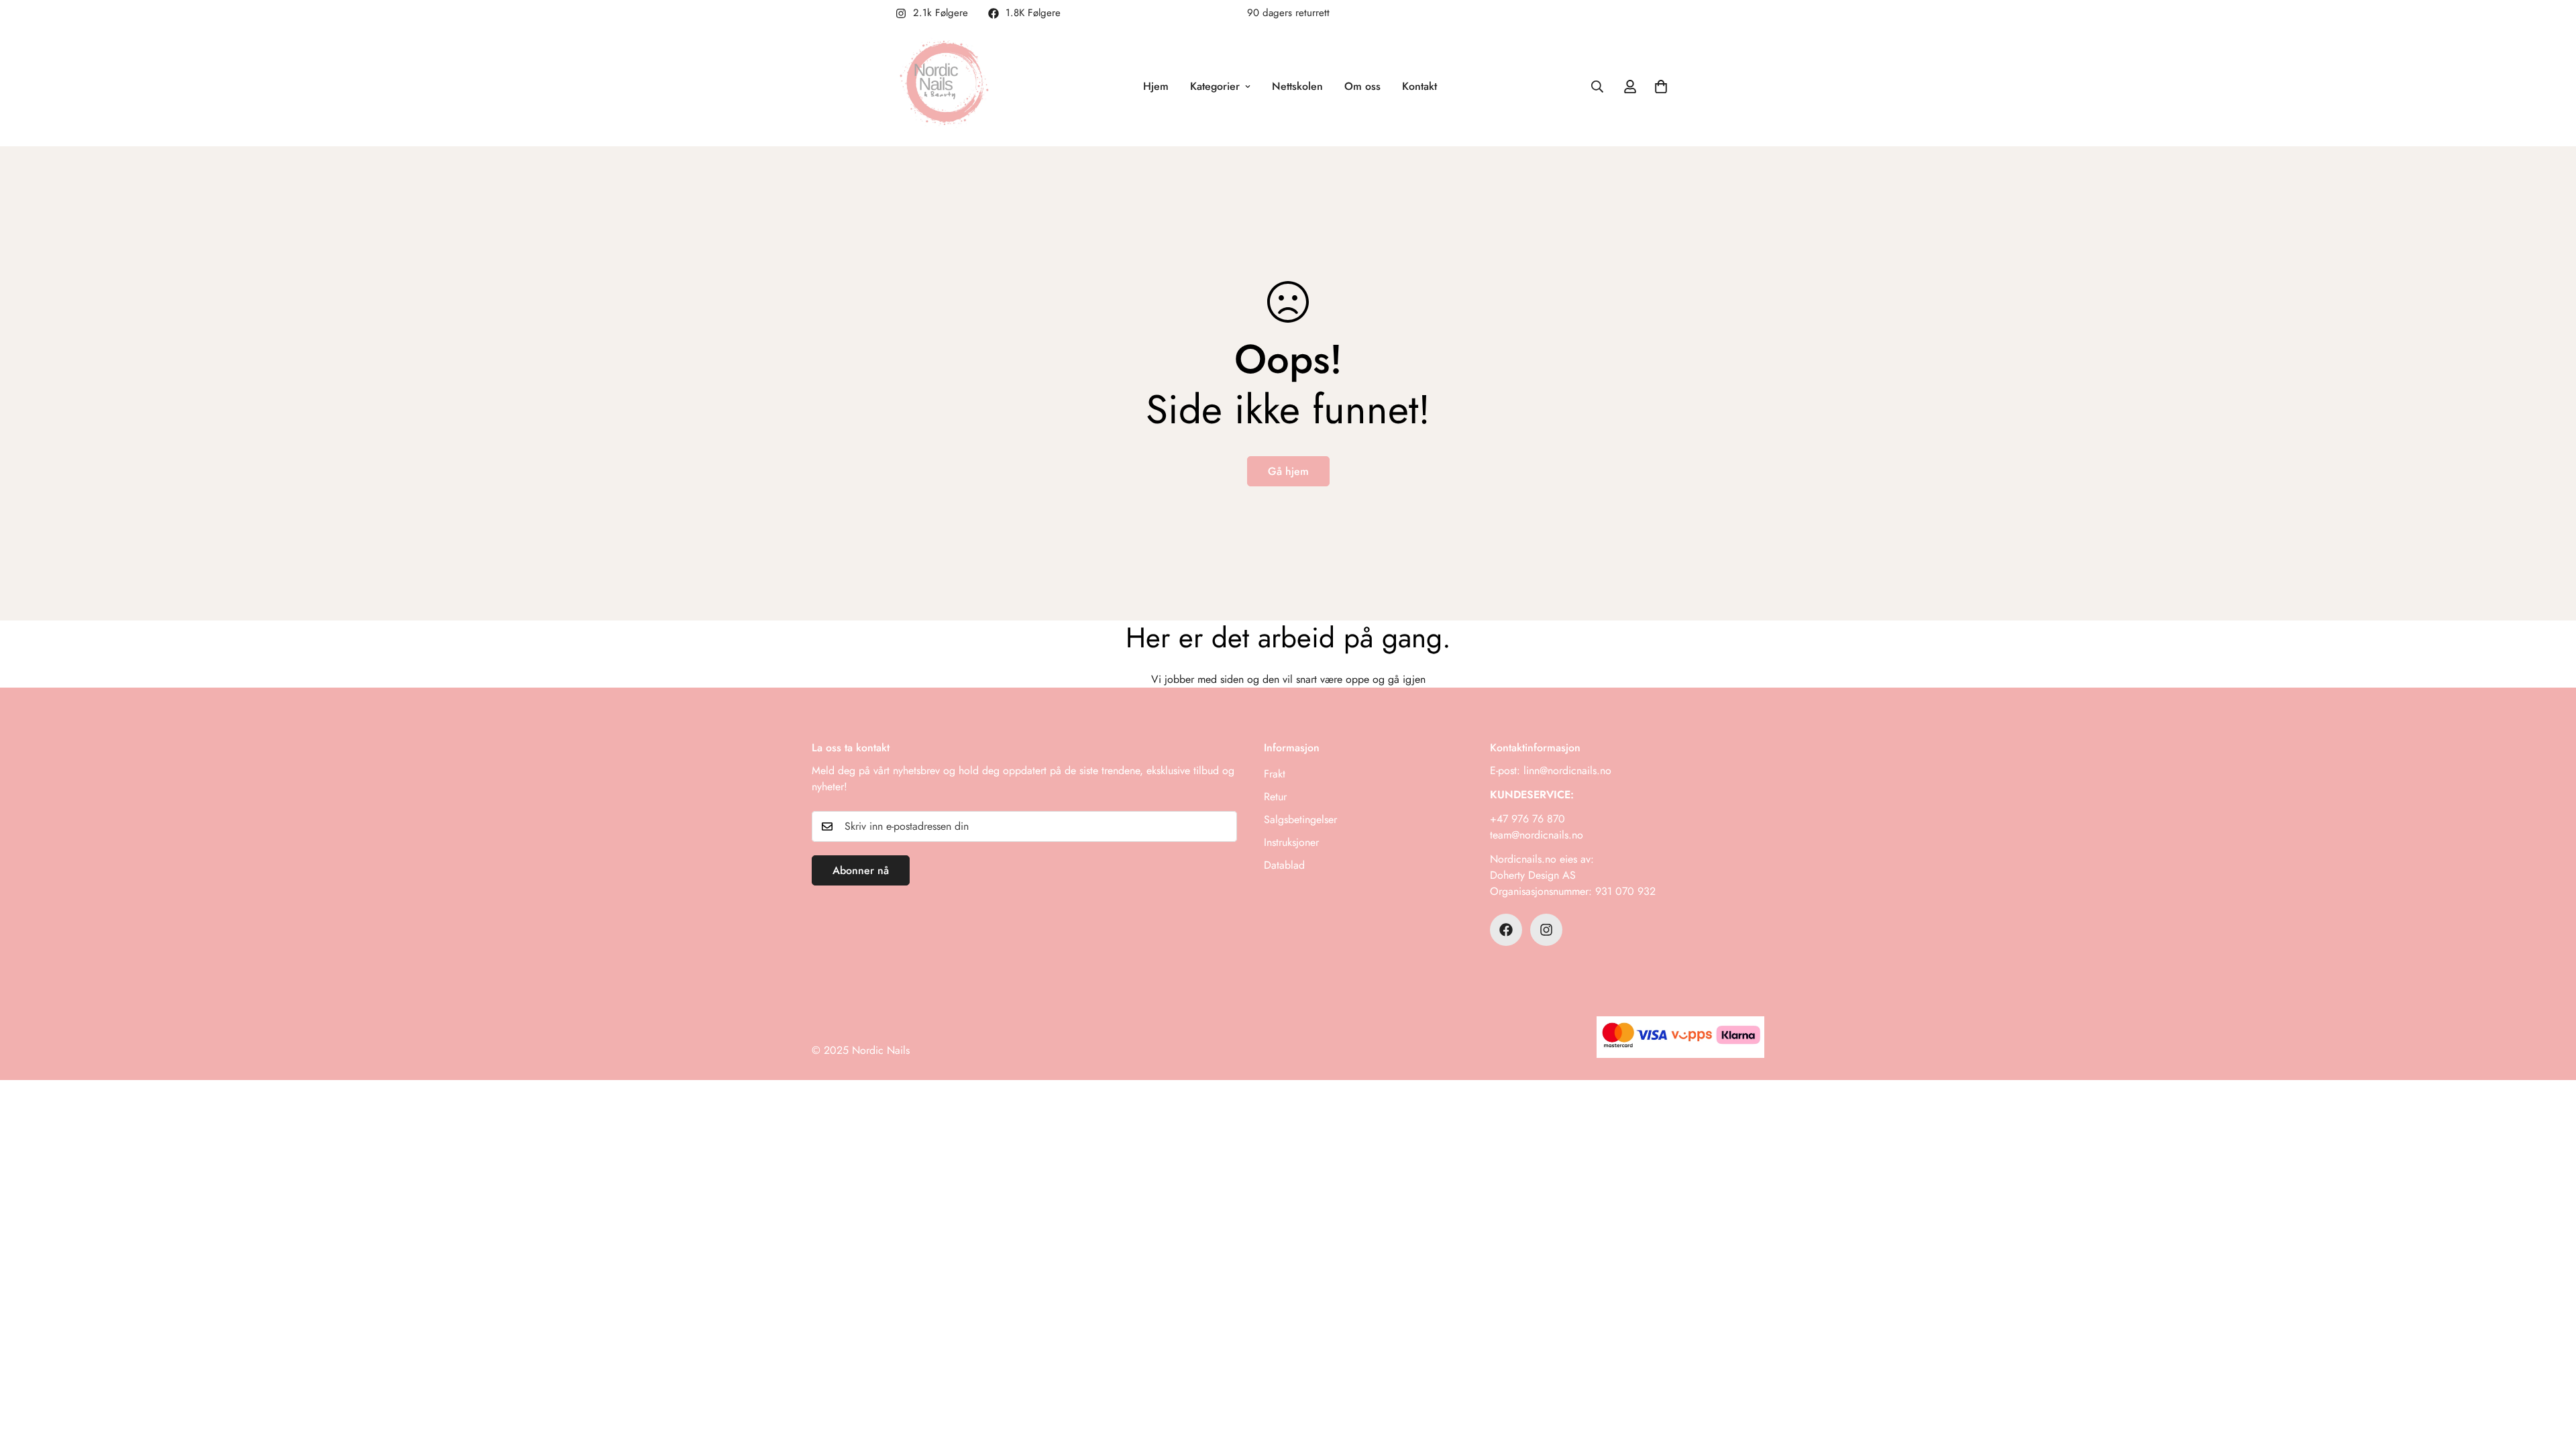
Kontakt (1419, 86)
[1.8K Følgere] (1506, 930)
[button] (1661, 87)
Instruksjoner (1291, 842)
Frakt (1275, 774)
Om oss (1362, 86)
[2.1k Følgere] (1546, 930)
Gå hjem (1288, 471)
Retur (1275, 797)
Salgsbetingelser (1300, 819)
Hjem (1156, 86)
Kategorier (1215, 86)
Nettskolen (1297, 86)
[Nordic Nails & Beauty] (948, 87)
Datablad (1284, 865)
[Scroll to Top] (2550, 1376)
